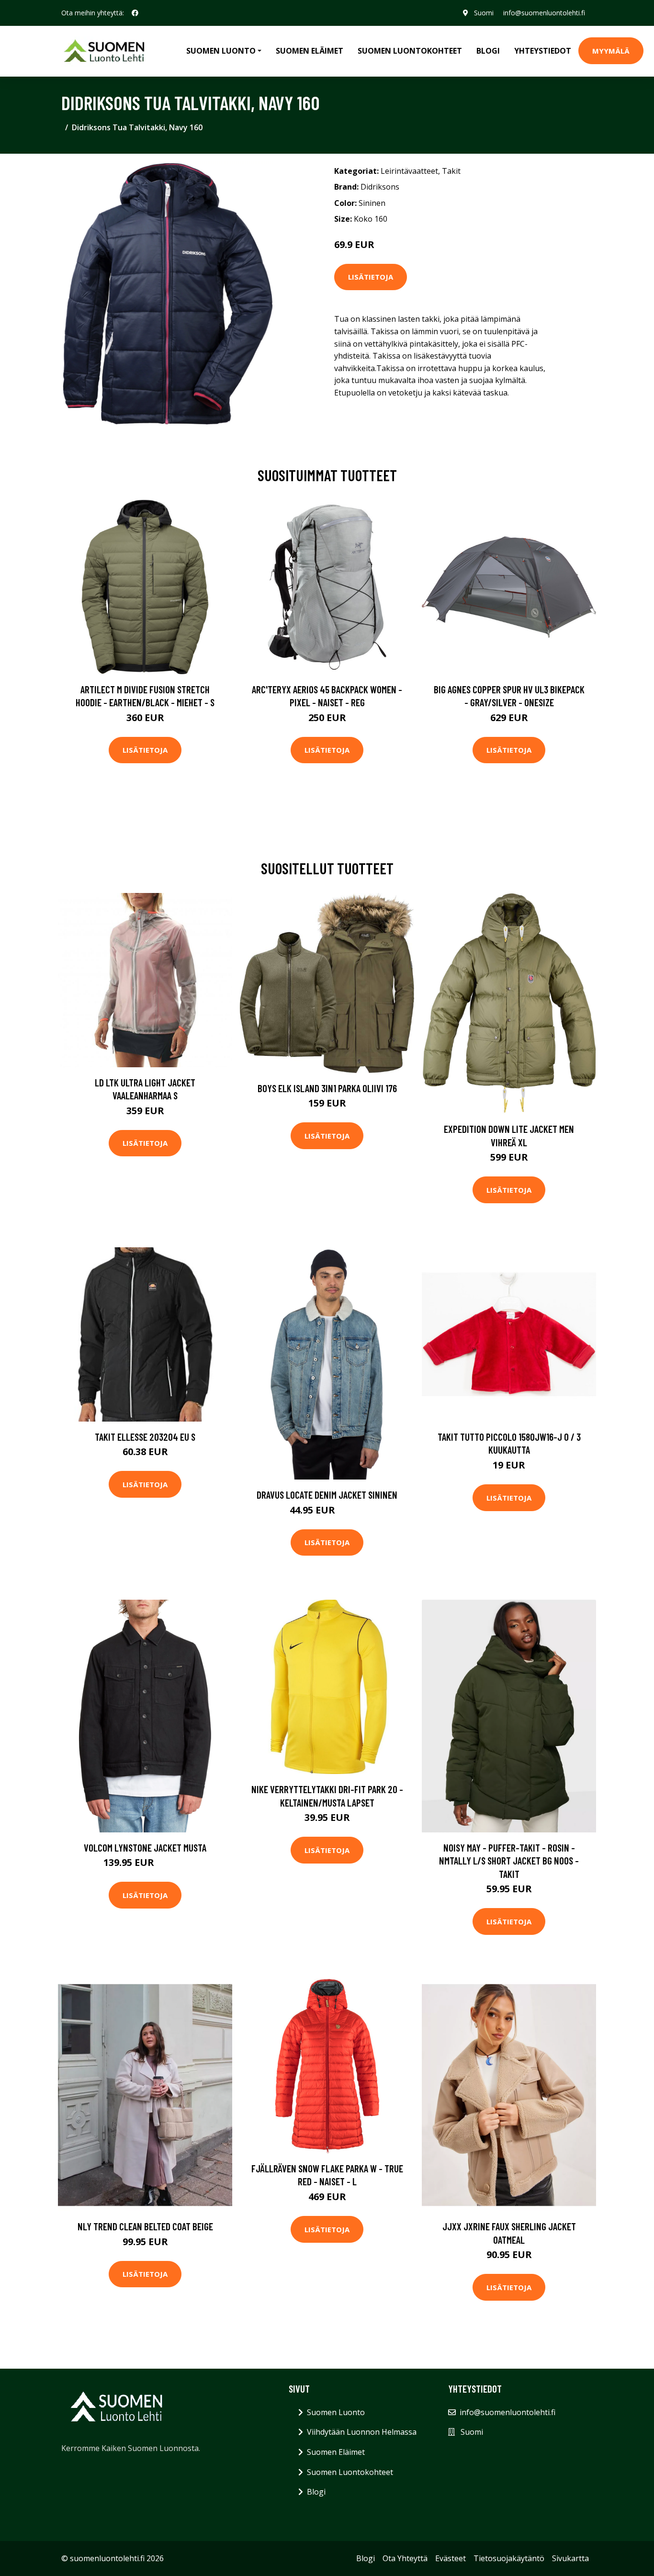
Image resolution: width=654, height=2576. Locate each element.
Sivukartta (570, 2558)
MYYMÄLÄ (611, 51)
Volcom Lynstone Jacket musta (145, 1847)
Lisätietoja (371, 277)
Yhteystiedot (543, 51)
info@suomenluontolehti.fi (544, 13)
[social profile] (135, 13)
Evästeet (451, 2558)
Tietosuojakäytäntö (509, 2558)
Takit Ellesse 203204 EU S (145, 1437)
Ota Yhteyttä (405, 2558)
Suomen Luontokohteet (410, 51)
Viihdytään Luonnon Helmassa (362, 2432)
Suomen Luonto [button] (221, 51)
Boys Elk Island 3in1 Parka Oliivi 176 (327, 1088)
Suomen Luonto (336, 2412)
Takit (451, 171)
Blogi (488, 51)
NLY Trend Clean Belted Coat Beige (145, 2226)
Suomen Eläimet (310, 51)
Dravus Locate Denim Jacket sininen (327, 1495)
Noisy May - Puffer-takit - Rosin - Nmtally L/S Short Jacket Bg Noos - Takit (509, 1861)
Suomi (484, 13)
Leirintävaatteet (409, 171)
